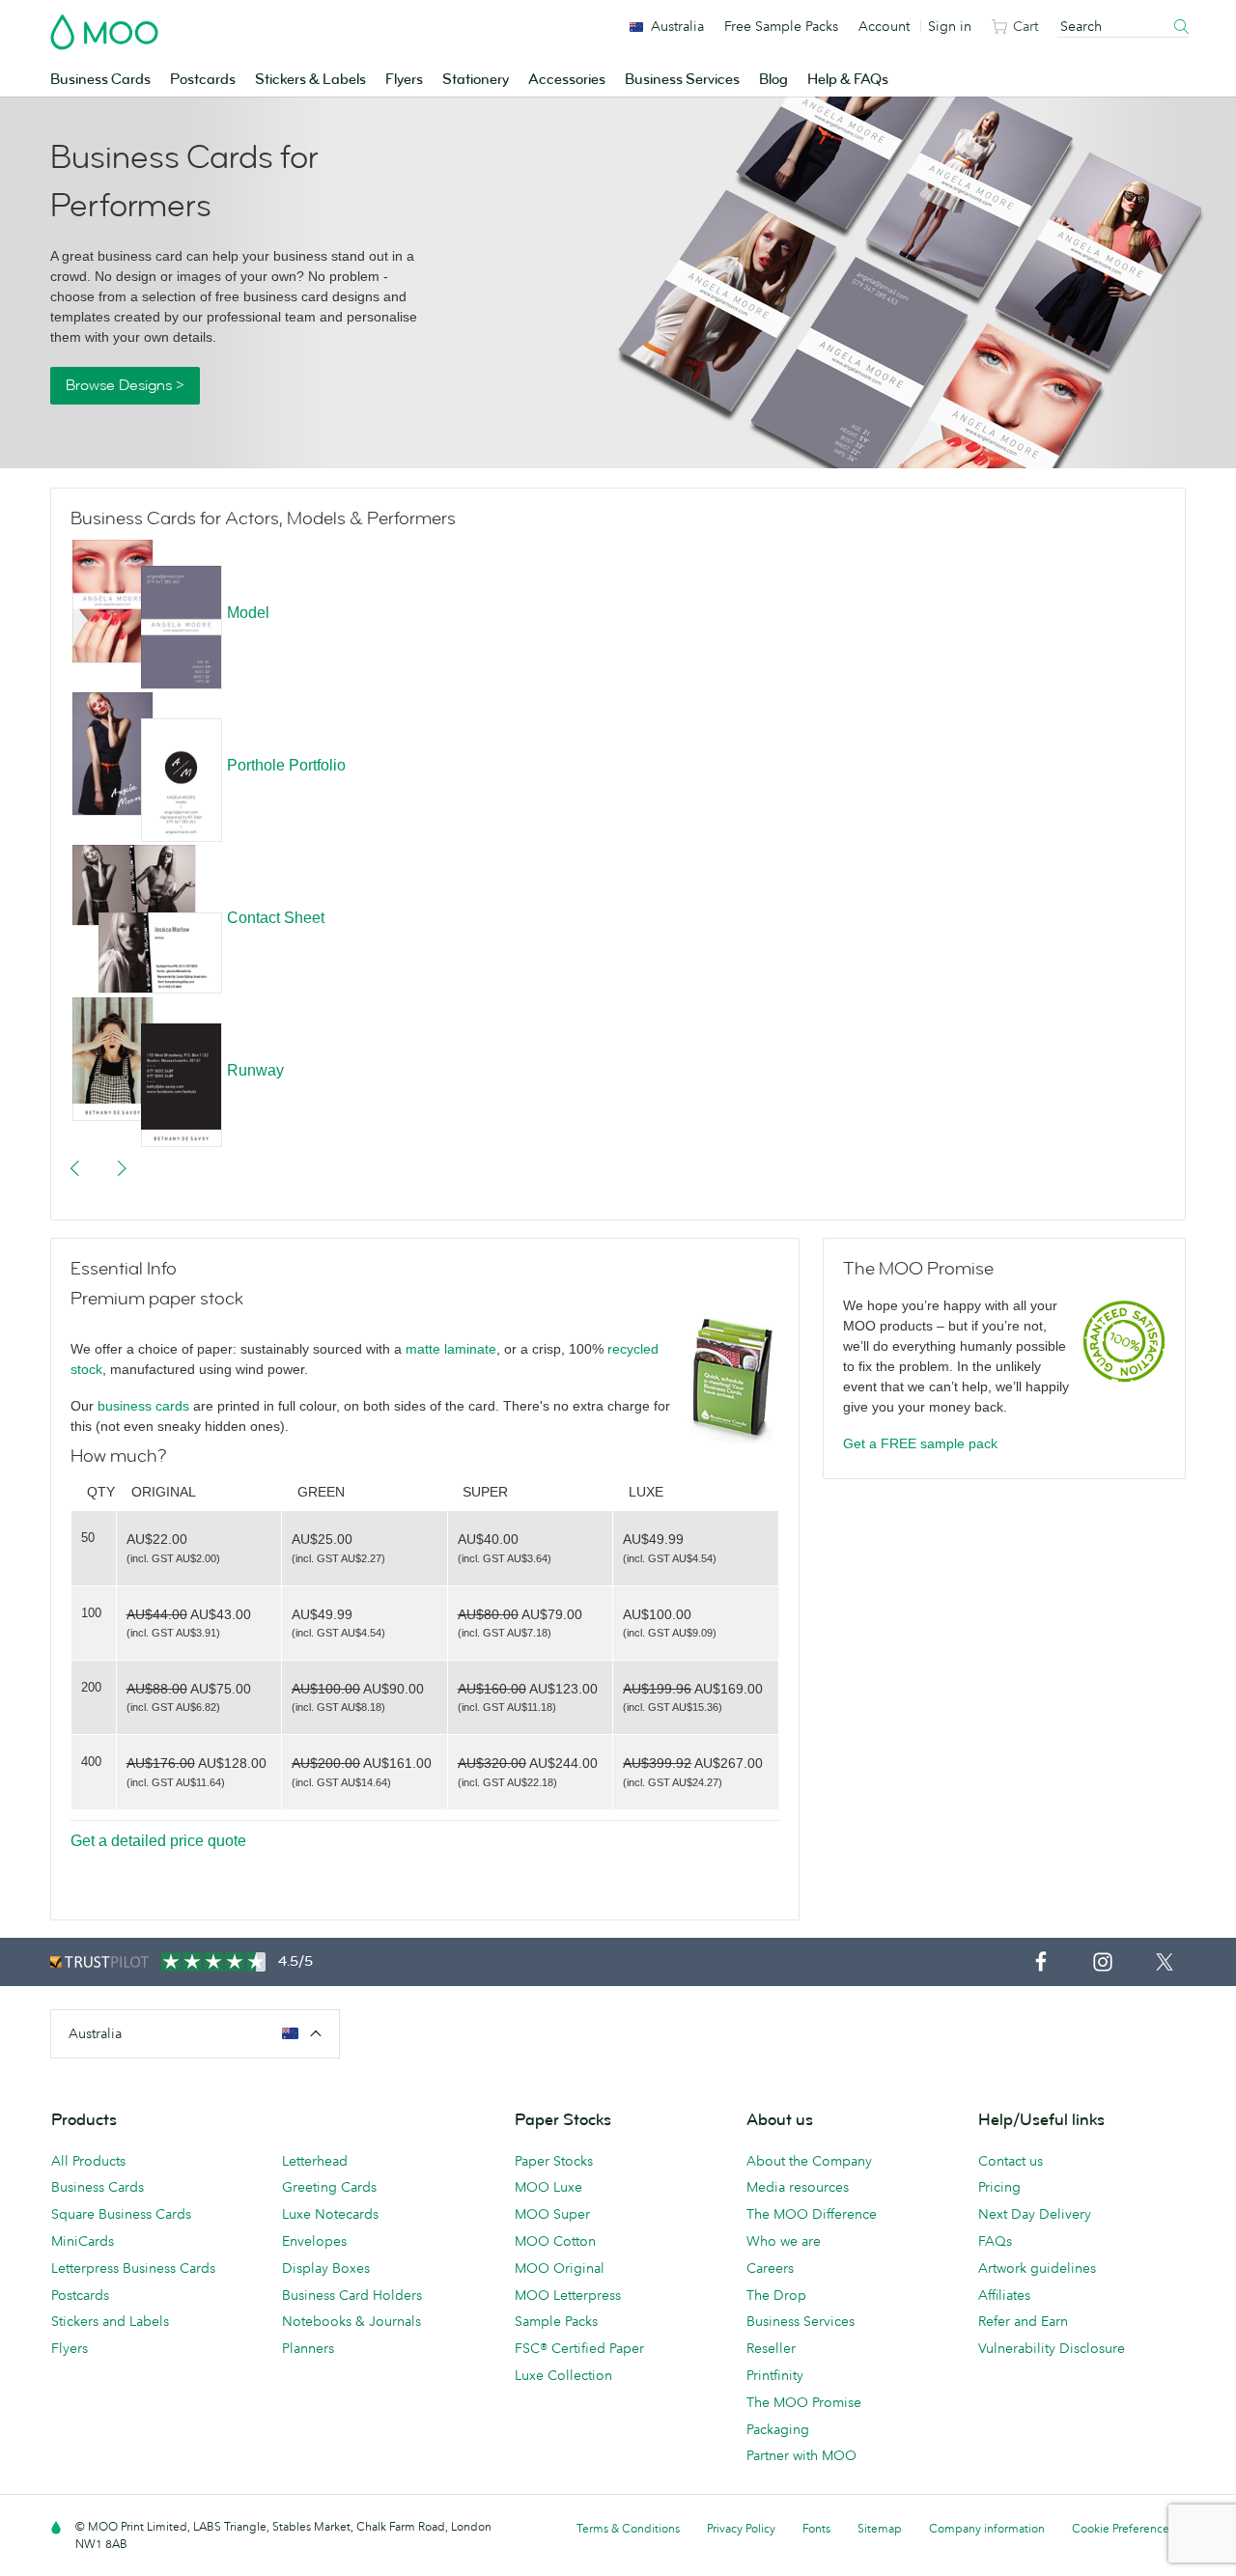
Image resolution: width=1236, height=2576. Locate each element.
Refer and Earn (1023, 2321)
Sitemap (880, 2528)
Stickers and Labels (110, 2321)
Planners (308, 2348)
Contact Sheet (276, 918)
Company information (987, 2528)
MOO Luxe (548, 2187)
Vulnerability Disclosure (1052, 2348)
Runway (255, 1070)
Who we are (784, 2241)
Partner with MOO (801, 2455)
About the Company (809, 2161)
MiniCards (83, 2241)
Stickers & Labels (310, 80)
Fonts (816, 2528)
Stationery (476, 80)
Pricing (999, 2187)
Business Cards (100, 80)
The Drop (776, 2295)
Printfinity (775, 2375)
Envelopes (314, 2241)
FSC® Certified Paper (579, 2348)
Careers (770, 2268)
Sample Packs (556, 2321)
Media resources (798, 2187)
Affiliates (1004, 2295)
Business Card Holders (352, 2295)
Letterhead (315, 2161)
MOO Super (552, 2214)
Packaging (778, 2429)
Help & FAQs (848, 80)
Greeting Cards (329, 2187)
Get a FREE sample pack (920, 1443)
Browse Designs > (125, 385)
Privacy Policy (741, 2528)
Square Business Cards (121, 2214)
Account (884, 26)
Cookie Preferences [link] (1123, 2528)
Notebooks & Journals (351, 2321)
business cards (143, 1406)
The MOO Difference (812, 2214)
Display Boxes (326, 2268)
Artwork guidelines (1037, 2268)
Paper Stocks (554, 2161)
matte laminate (451, 1349)
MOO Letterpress (568, 2295)
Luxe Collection (563, 2375)
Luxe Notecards (330, 2214)
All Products (88, 2161)
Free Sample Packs (781, 26)
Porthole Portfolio (286, 765)
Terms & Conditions (628, 2528)
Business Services (682, 80)
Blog (773, 80)
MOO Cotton (555, 2241)
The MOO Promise (804, 2402)
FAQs (995, 2241)
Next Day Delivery (1035, 2214)
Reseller (771, 2348)
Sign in (950, 26)
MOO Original (560, 2268)
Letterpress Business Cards (133, 2268)
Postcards (203, 80)
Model (248, 613)
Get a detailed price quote (158, 1841)
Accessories (567, 80)
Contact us (1011, 2161)
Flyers (404, 80)
